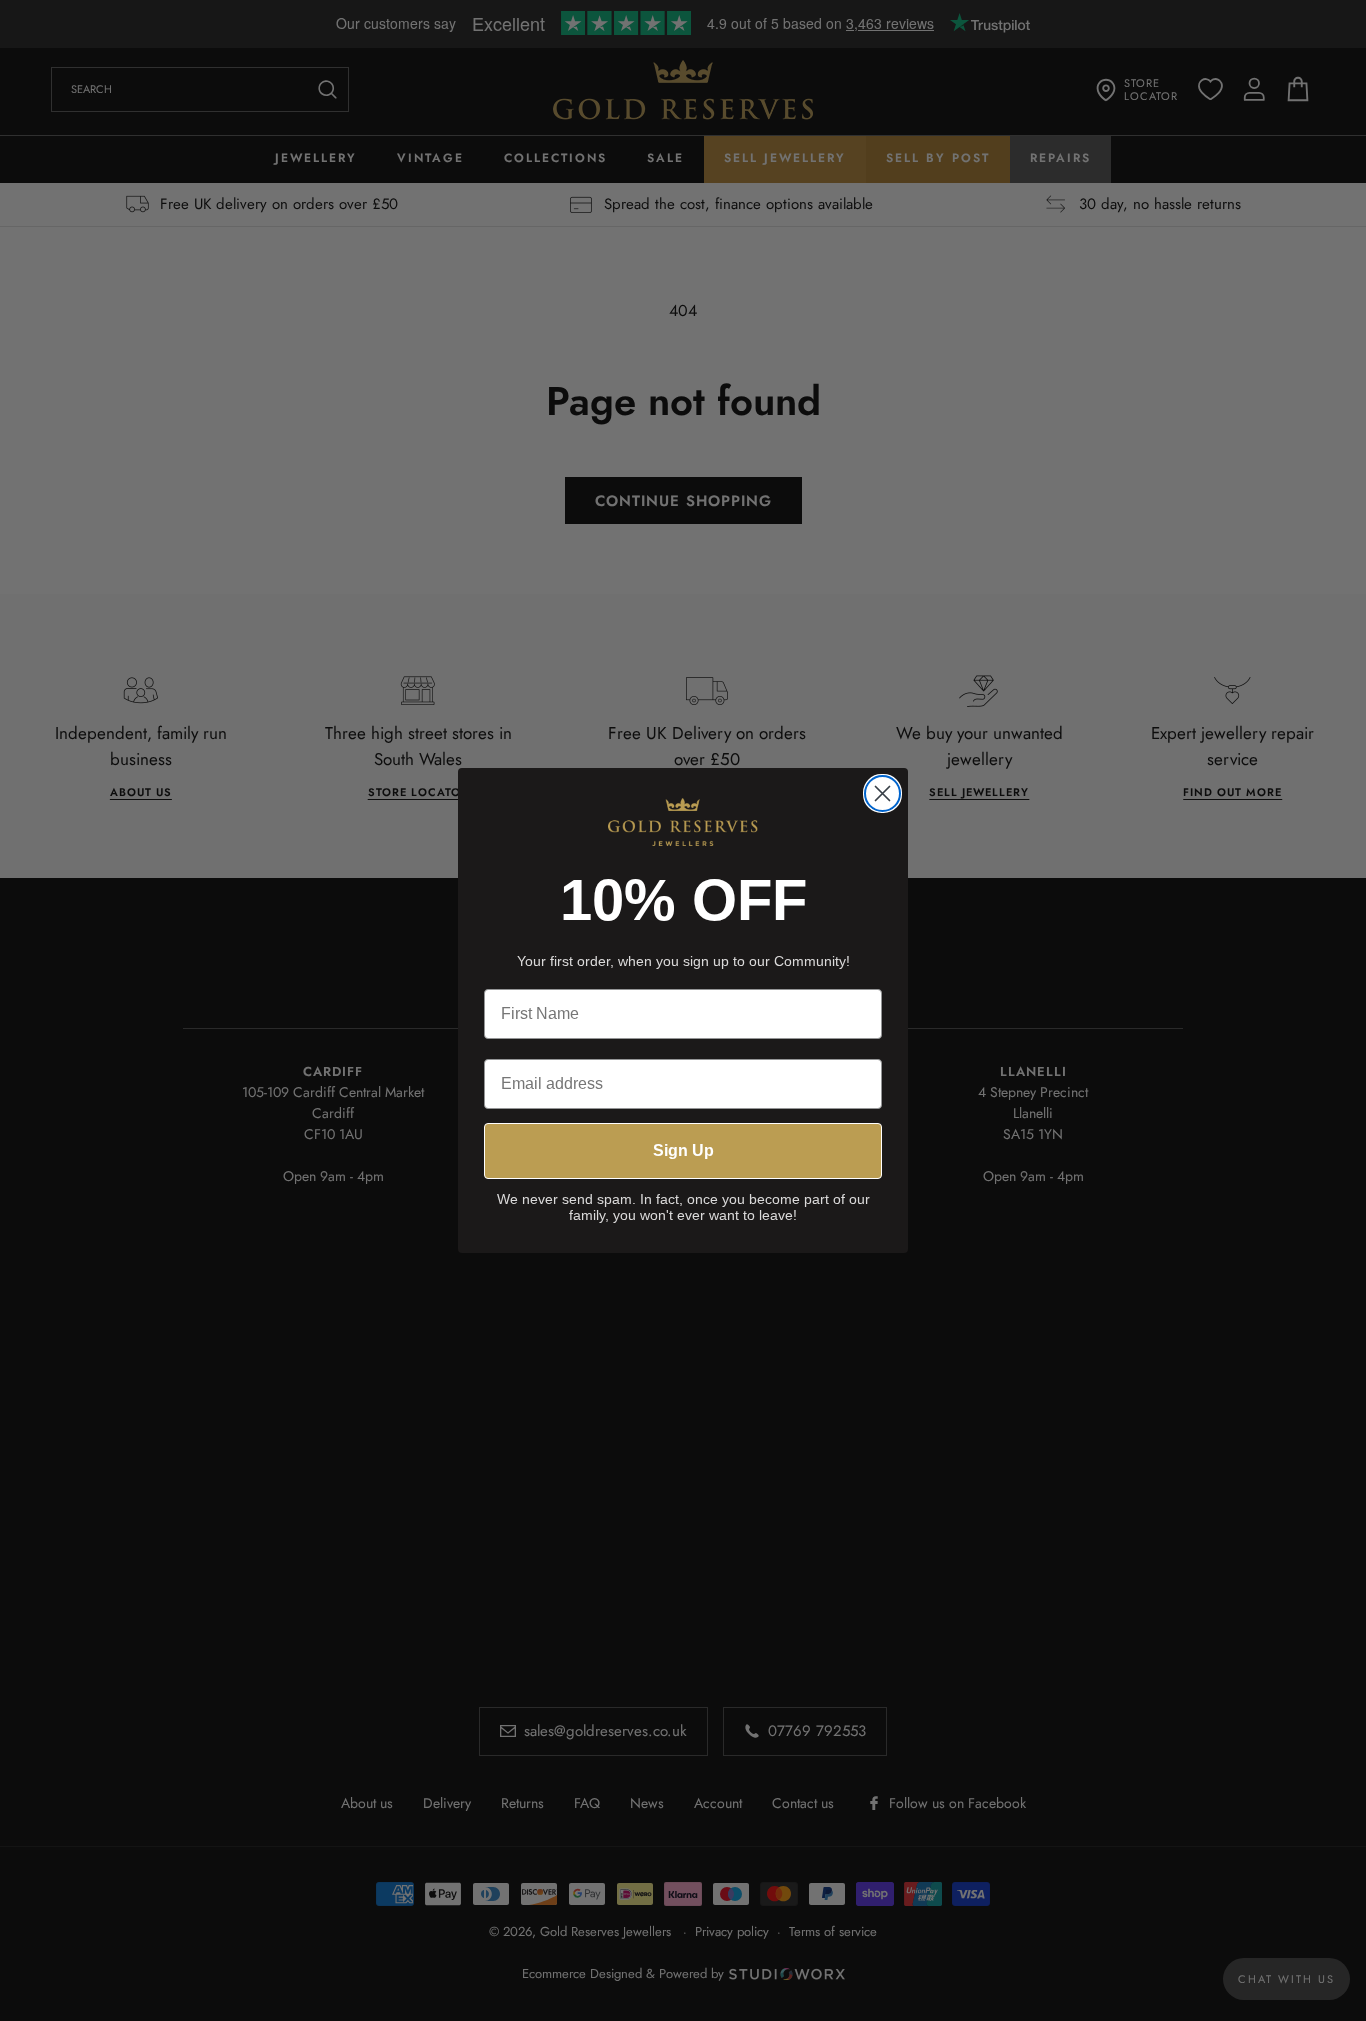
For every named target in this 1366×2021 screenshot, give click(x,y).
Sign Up (683, 1150)
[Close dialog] (882, 793)
